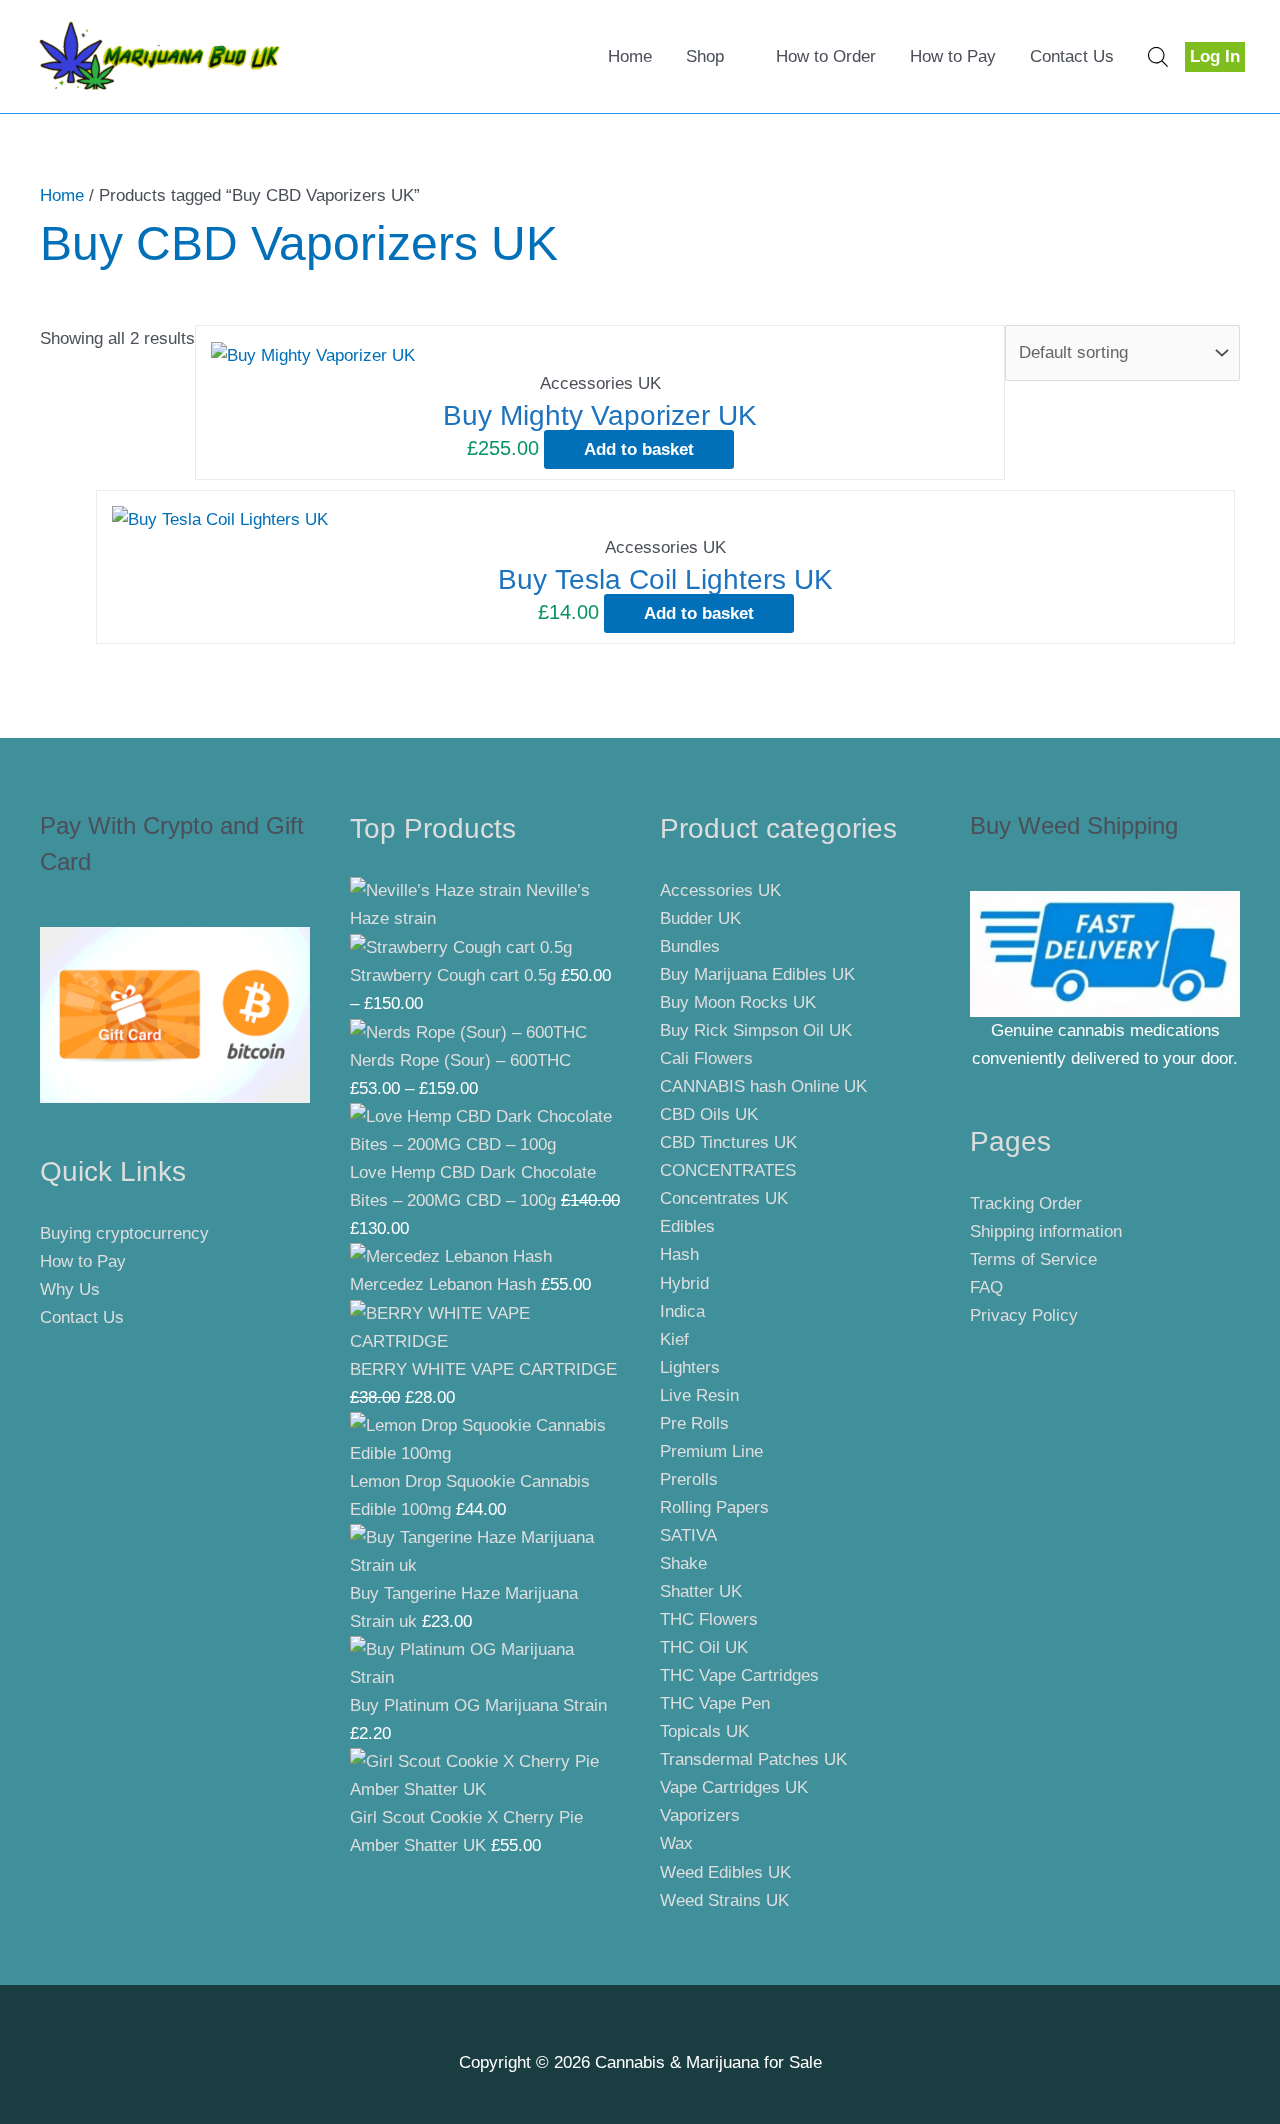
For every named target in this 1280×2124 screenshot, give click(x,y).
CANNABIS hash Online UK (763, 1086)
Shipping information (1046, 1231)
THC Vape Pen (715, 1703)
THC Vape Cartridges (739, 1675)
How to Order (826, 56)
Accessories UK (720, 890)
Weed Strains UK (724, 1900)
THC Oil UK (704, 1647)
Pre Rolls (694, 1423)
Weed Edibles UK (725, 1872)
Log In (1215, 56)
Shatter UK (701, 1591)
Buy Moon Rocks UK (738, 1002)
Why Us (70, 1289)
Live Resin (699, 1395)
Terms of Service (1033, 1259)
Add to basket (639, 449)
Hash (679, 1254)
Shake (683, 1563)
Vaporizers (700, 1815)
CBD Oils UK (709, 1114)
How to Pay (953, 56)
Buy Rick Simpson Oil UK (756, 1030)
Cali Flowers (706, 1058)
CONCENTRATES (728, 1170)
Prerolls (689, 1479)
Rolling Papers (714, 1507)
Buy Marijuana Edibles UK (757, 974)
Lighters (690, 1367)
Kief (674, 1339)
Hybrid (684, 1283)
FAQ (986, 1287)
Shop (705, 56)
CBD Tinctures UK (728, 1142)
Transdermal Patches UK (753, 1759)
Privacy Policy (1024, 1315)
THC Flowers (709, 1619)
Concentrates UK (724, 1198)
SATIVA (688, 1535)
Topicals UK (704, 1731)
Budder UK (700, 918)
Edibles (687, 1226)
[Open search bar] (1158, 57)
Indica (682, 1311)
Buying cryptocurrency (124, 1233)
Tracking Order (1026, 1203)
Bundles (690, 946)
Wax (676, 1843)
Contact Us (1072, 56)
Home (630, 56)
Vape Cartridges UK (734, 1787)
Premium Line (711, 1451)
